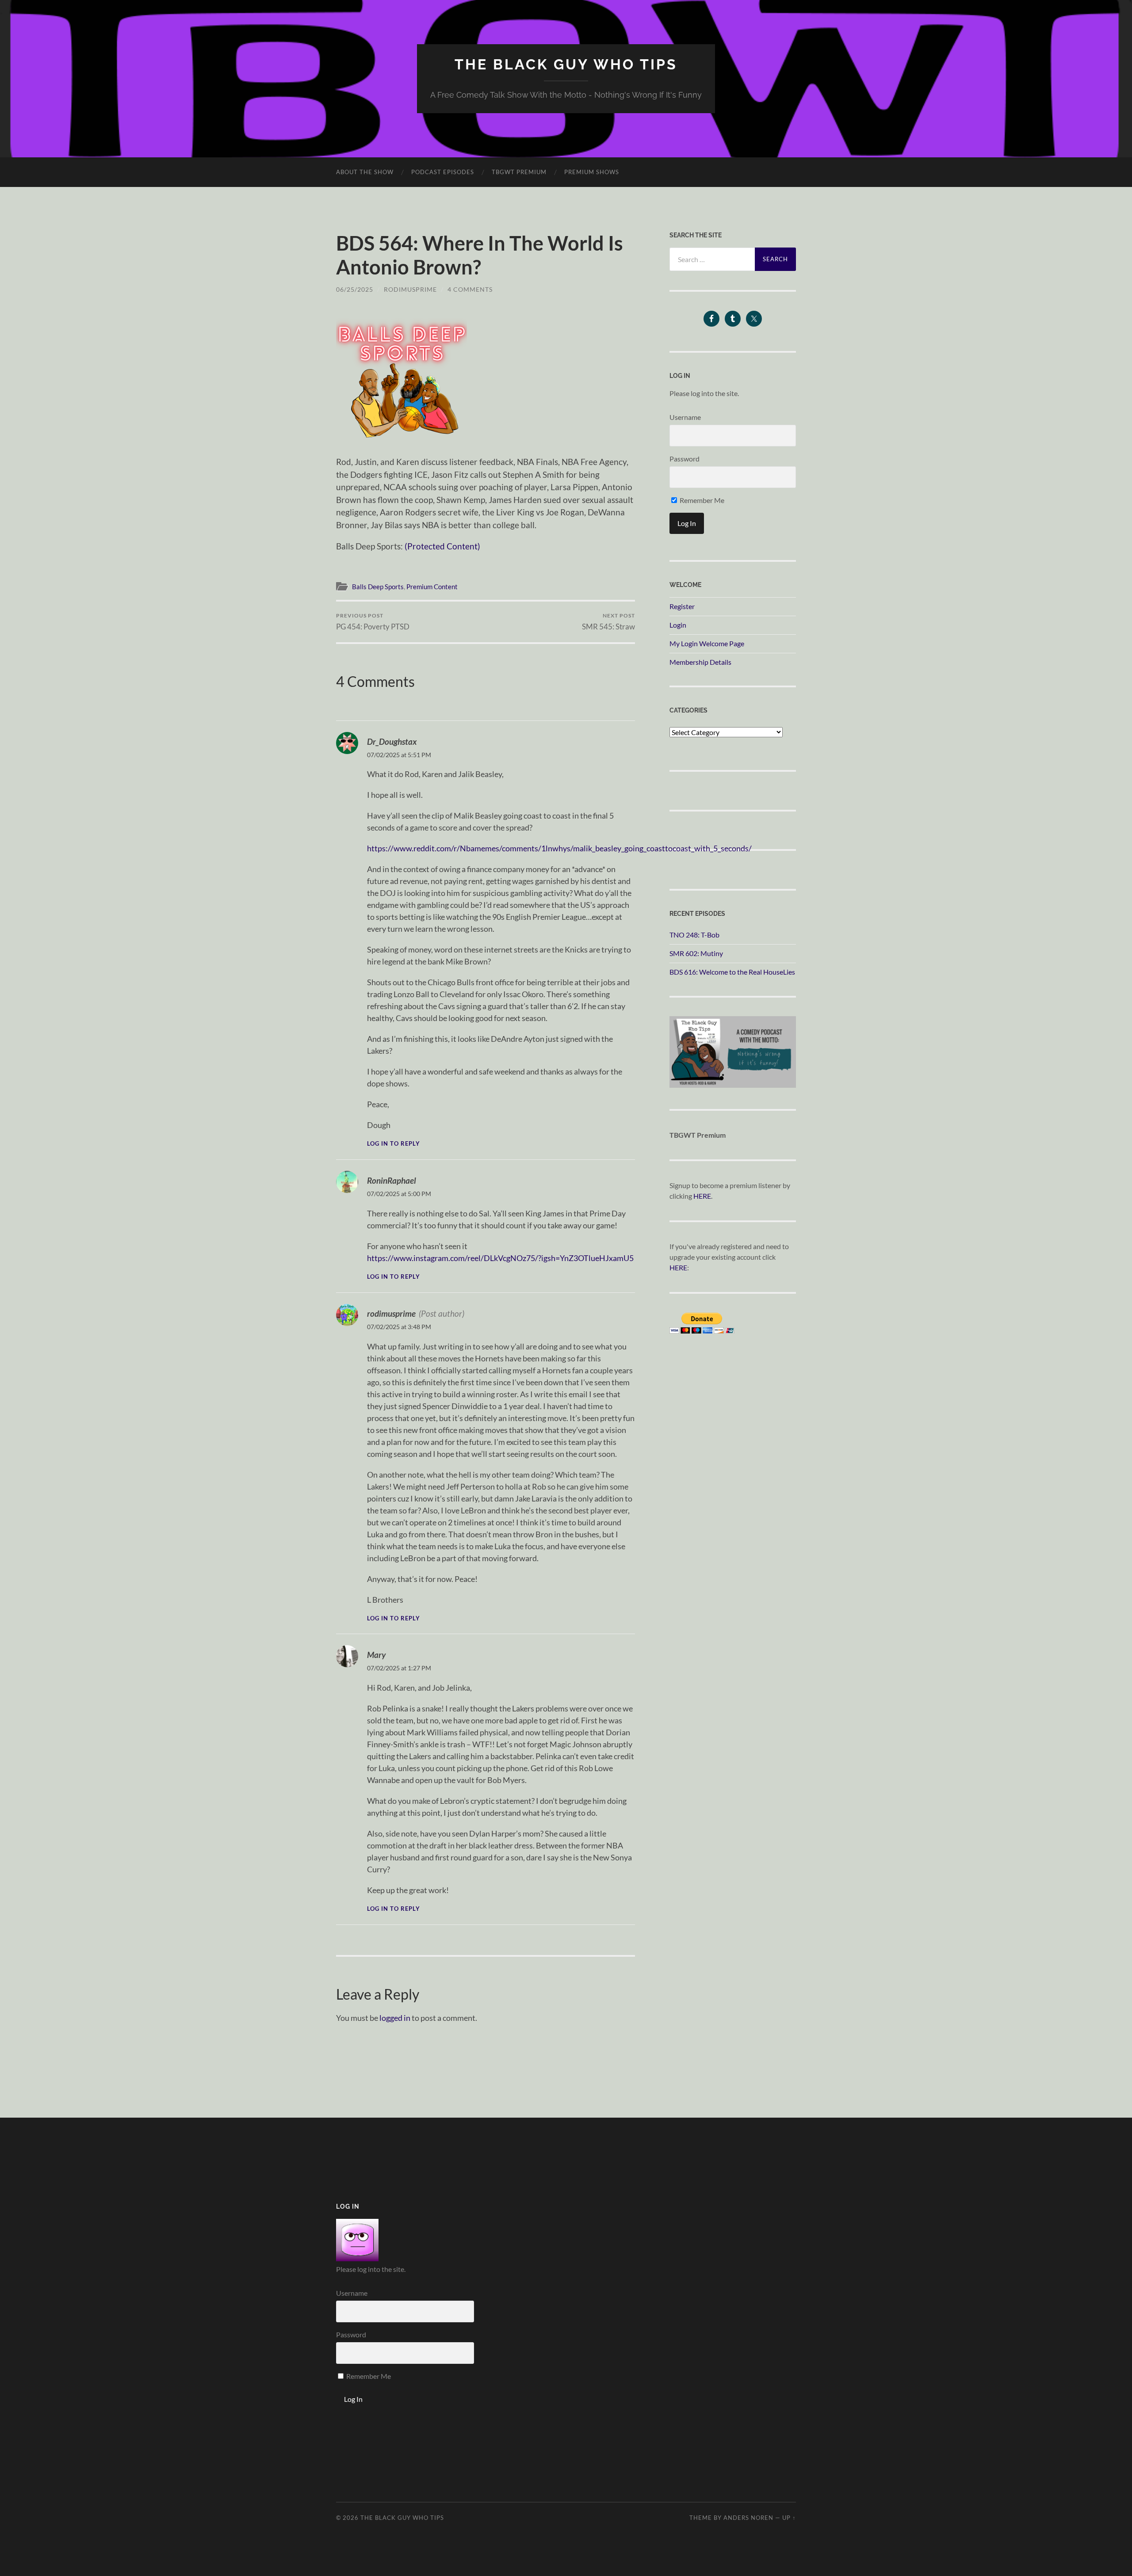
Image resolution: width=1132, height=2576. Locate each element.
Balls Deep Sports (378, 587)
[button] (402, 377)
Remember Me (701, 500)
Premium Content (432, 587)
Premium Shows (592, 172)
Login (678, 625)
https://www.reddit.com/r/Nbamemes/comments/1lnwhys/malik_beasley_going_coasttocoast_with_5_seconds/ (559, 848)
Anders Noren (748, 2518)
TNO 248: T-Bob (694, 935)
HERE (702, 1196)
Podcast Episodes (443, 172)
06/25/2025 (355, 289)
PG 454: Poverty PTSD (373, 622)
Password (685, 459)
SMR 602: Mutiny (696, 953)
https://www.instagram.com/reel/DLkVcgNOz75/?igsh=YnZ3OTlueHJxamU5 (500, 1258)
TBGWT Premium (519, 172)
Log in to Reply (394, 1144)
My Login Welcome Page (707, 643)
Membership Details (700, 662)
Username (685, 417)
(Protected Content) (442, 546)
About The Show (365, 172)
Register (682, 606)
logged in (395, 2018)
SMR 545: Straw (608, 622)
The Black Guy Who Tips (566, 64)
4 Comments (470, 289)
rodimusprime (410, 289)
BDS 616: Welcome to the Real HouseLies (732, 972)
